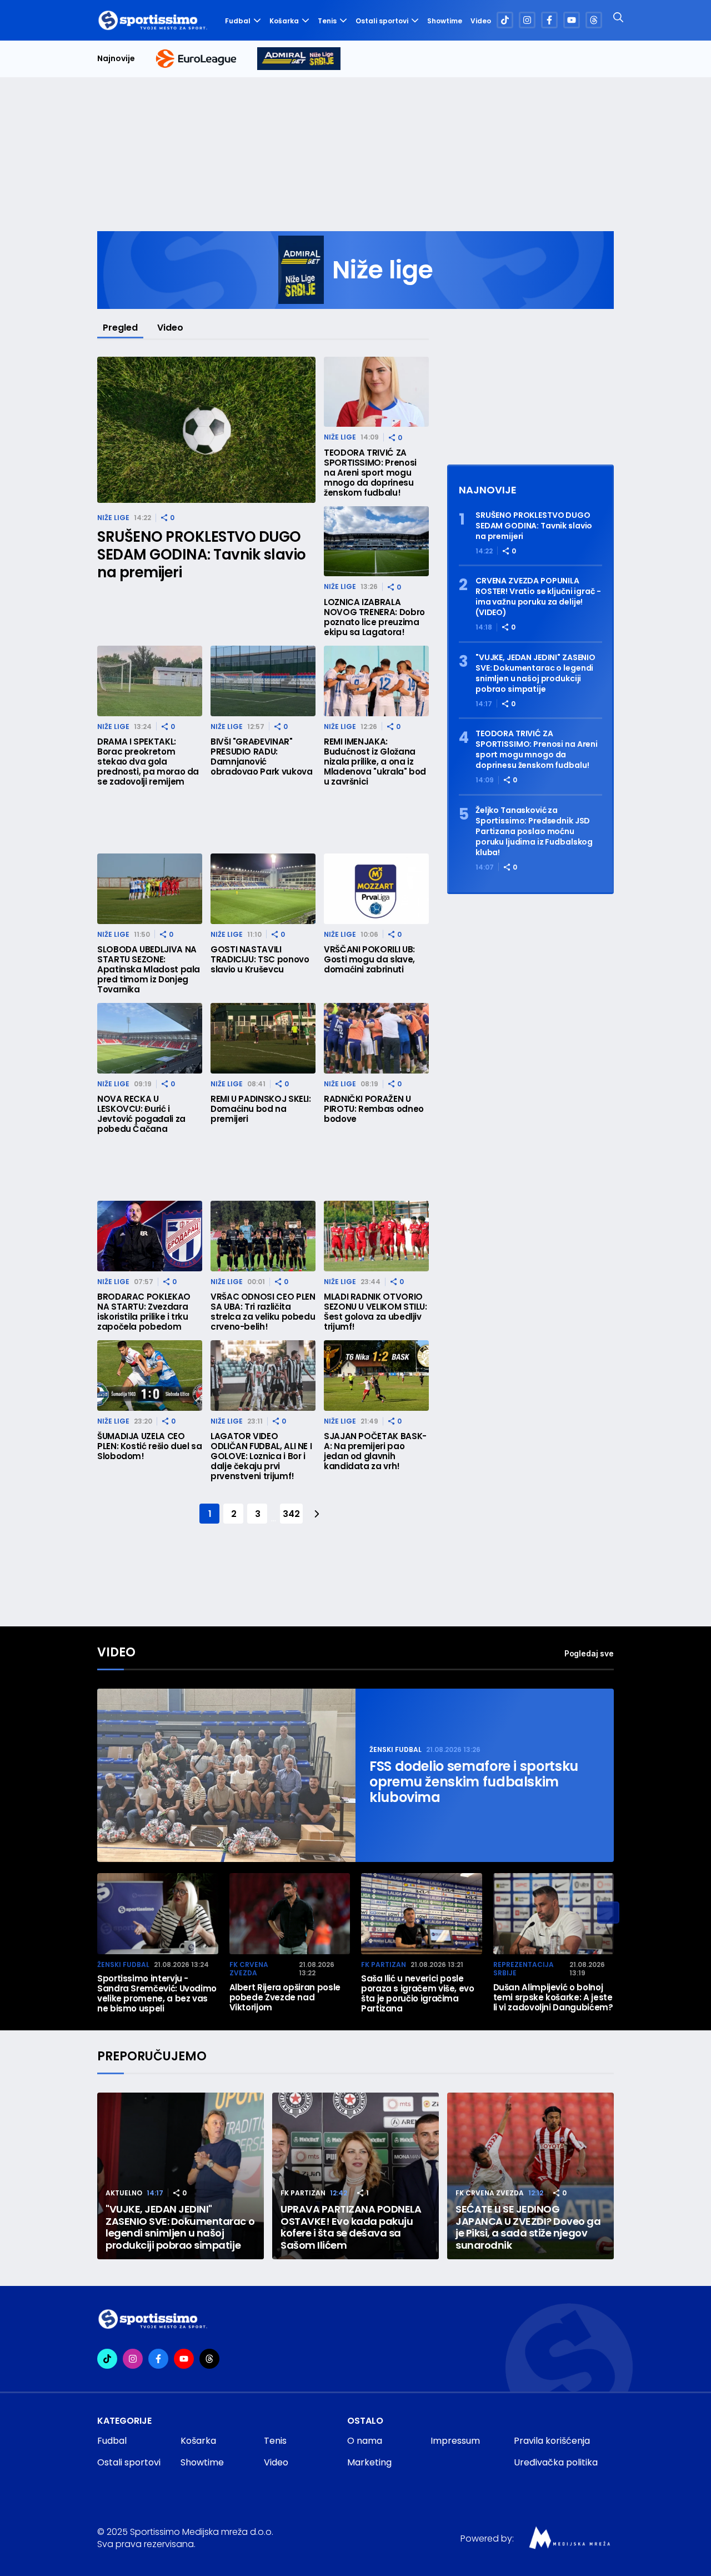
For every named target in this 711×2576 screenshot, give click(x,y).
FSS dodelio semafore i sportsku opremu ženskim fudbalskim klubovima (474, 1782)
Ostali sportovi (382, 21)
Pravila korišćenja (552, 2441)
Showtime (445, 21)
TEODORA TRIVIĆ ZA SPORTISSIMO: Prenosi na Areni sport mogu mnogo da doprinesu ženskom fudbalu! (370, 473)
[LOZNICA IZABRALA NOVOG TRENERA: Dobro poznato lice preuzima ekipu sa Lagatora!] (376, 541)
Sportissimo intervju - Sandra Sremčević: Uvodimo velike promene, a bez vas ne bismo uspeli (157, 1994)
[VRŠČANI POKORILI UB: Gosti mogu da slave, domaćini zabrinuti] (376, 889)
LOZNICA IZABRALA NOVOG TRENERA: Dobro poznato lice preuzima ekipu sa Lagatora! (374, 617)
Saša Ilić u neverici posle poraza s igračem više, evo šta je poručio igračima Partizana (418, 1994)
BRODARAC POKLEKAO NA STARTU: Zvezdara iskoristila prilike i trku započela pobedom (144, 1312)
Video (481, 21)
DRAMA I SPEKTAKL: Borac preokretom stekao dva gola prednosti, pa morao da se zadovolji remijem (148, 762)
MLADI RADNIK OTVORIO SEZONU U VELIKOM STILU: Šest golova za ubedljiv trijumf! (375, 1312)
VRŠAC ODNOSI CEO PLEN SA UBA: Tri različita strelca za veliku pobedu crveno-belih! (263, 1312)
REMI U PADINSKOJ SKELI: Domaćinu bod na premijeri (261, 1109)
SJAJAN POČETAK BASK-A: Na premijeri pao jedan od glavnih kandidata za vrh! (375, 1451)
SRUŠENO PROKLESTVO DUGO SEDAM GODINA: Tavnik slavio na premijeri (202, 555)
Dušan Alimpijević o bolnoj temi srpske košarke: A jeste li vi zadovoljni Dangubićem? (553, 1998)
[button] (608, 1913)
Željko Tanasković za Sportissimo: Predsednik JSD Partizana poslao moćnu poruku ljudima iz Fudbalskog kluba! (534, 832)
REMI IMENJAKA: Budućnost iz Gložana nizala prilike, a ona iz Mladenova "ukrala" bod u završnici (375, 762)
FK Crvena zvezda (249, 1969)
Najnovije (116, 59)
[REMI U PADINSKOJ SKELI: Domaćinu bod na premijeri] (263, 1038)
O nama (365, 2441)
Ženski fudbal (395, 1749)
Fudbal (238, 21)
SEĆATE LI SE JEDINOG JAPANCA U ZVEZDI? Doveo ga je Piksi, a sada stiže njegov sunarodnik (528, 2227)
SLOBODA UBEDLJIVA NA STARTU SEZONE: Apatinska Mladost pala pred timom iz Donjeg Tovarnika (149, 970)
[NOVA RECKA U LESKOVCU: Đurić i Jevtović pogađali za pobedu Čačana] (150, 1038)
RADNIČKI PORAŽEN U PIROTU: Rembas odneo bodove (374, 1109)
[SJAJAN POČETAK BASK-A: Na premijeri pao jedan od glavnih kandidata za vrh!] (376, 1376)
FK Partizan (384, 1965)
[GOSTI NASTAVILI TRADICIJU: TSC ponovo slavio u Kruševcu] (263, 889)
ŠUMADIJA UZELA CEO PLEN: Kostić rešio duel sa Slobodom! (150, 1446)
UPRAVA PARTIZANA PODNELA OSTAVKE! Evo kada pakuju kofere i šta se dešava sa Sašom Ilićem (351, 2227)
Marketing (369, 2462)
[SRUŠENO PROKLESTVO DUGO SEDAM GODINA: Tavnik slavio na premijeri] (206, 430)
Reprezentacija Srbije (524, 1969)
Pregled (120, 328)
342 (291, 1514)
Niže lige (113, 518)
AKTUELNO (124, 2193)
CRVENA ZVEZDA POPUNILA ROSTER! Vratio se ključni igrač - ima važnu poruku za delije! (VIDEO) (538, 597)
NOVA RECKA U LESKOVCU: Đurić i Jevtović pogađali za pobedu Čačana (141, 1114)
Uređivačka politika (556, 2462)
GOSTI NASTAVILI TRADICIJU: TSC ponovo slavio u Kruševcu (260, 960)
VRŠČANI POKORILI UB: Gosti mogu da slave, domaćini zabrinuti (369, 960)
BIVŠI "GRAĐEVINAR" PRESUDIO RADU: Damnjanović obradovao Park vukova (261, 757)
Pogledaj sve (589, 1653)
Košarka (284, 21)
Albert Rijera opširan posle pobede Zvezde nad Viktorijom (285, 1998)
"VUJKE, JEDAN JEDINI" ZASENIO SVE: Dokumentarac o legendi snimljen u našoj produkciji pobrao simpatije (535, 673)
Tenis (327, 21)
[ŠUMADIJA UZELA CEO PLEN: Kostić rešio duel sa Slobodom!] (150, 1376)
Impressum (455, 2441)
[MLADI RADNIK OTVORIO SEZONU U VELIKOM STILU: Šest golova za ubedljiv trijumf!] (376, 1236)
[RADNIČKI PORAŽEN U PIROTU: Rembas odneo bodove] (376, 1038)
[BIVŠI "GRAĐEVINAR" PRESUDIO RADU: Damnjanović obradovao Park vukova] (263, 681)
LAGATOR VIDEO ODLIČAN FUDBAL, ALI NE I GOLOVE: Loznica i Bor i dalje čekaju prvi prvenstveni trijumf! (261, 1456)
